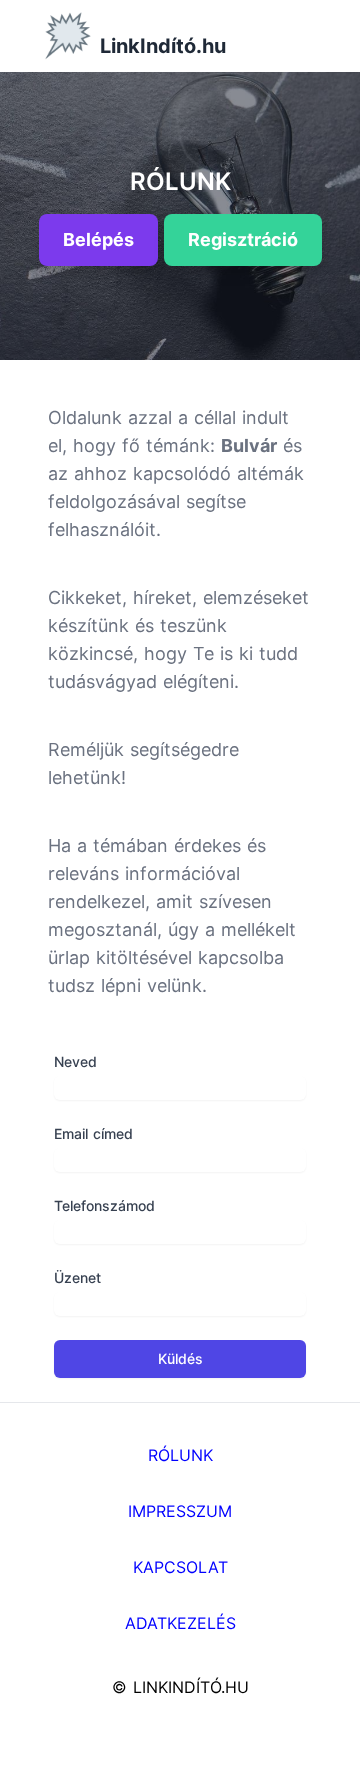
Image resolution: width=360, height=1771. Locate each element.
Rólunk (180, 1455)
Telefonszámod (104, 1205)
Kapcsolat (180, 1567)
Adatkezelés (180, 1623)
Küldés (180, 1358)
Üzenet (77, 1277)
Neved (75, 1061)
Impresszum (180, 1511)
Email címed (93, 1133)
